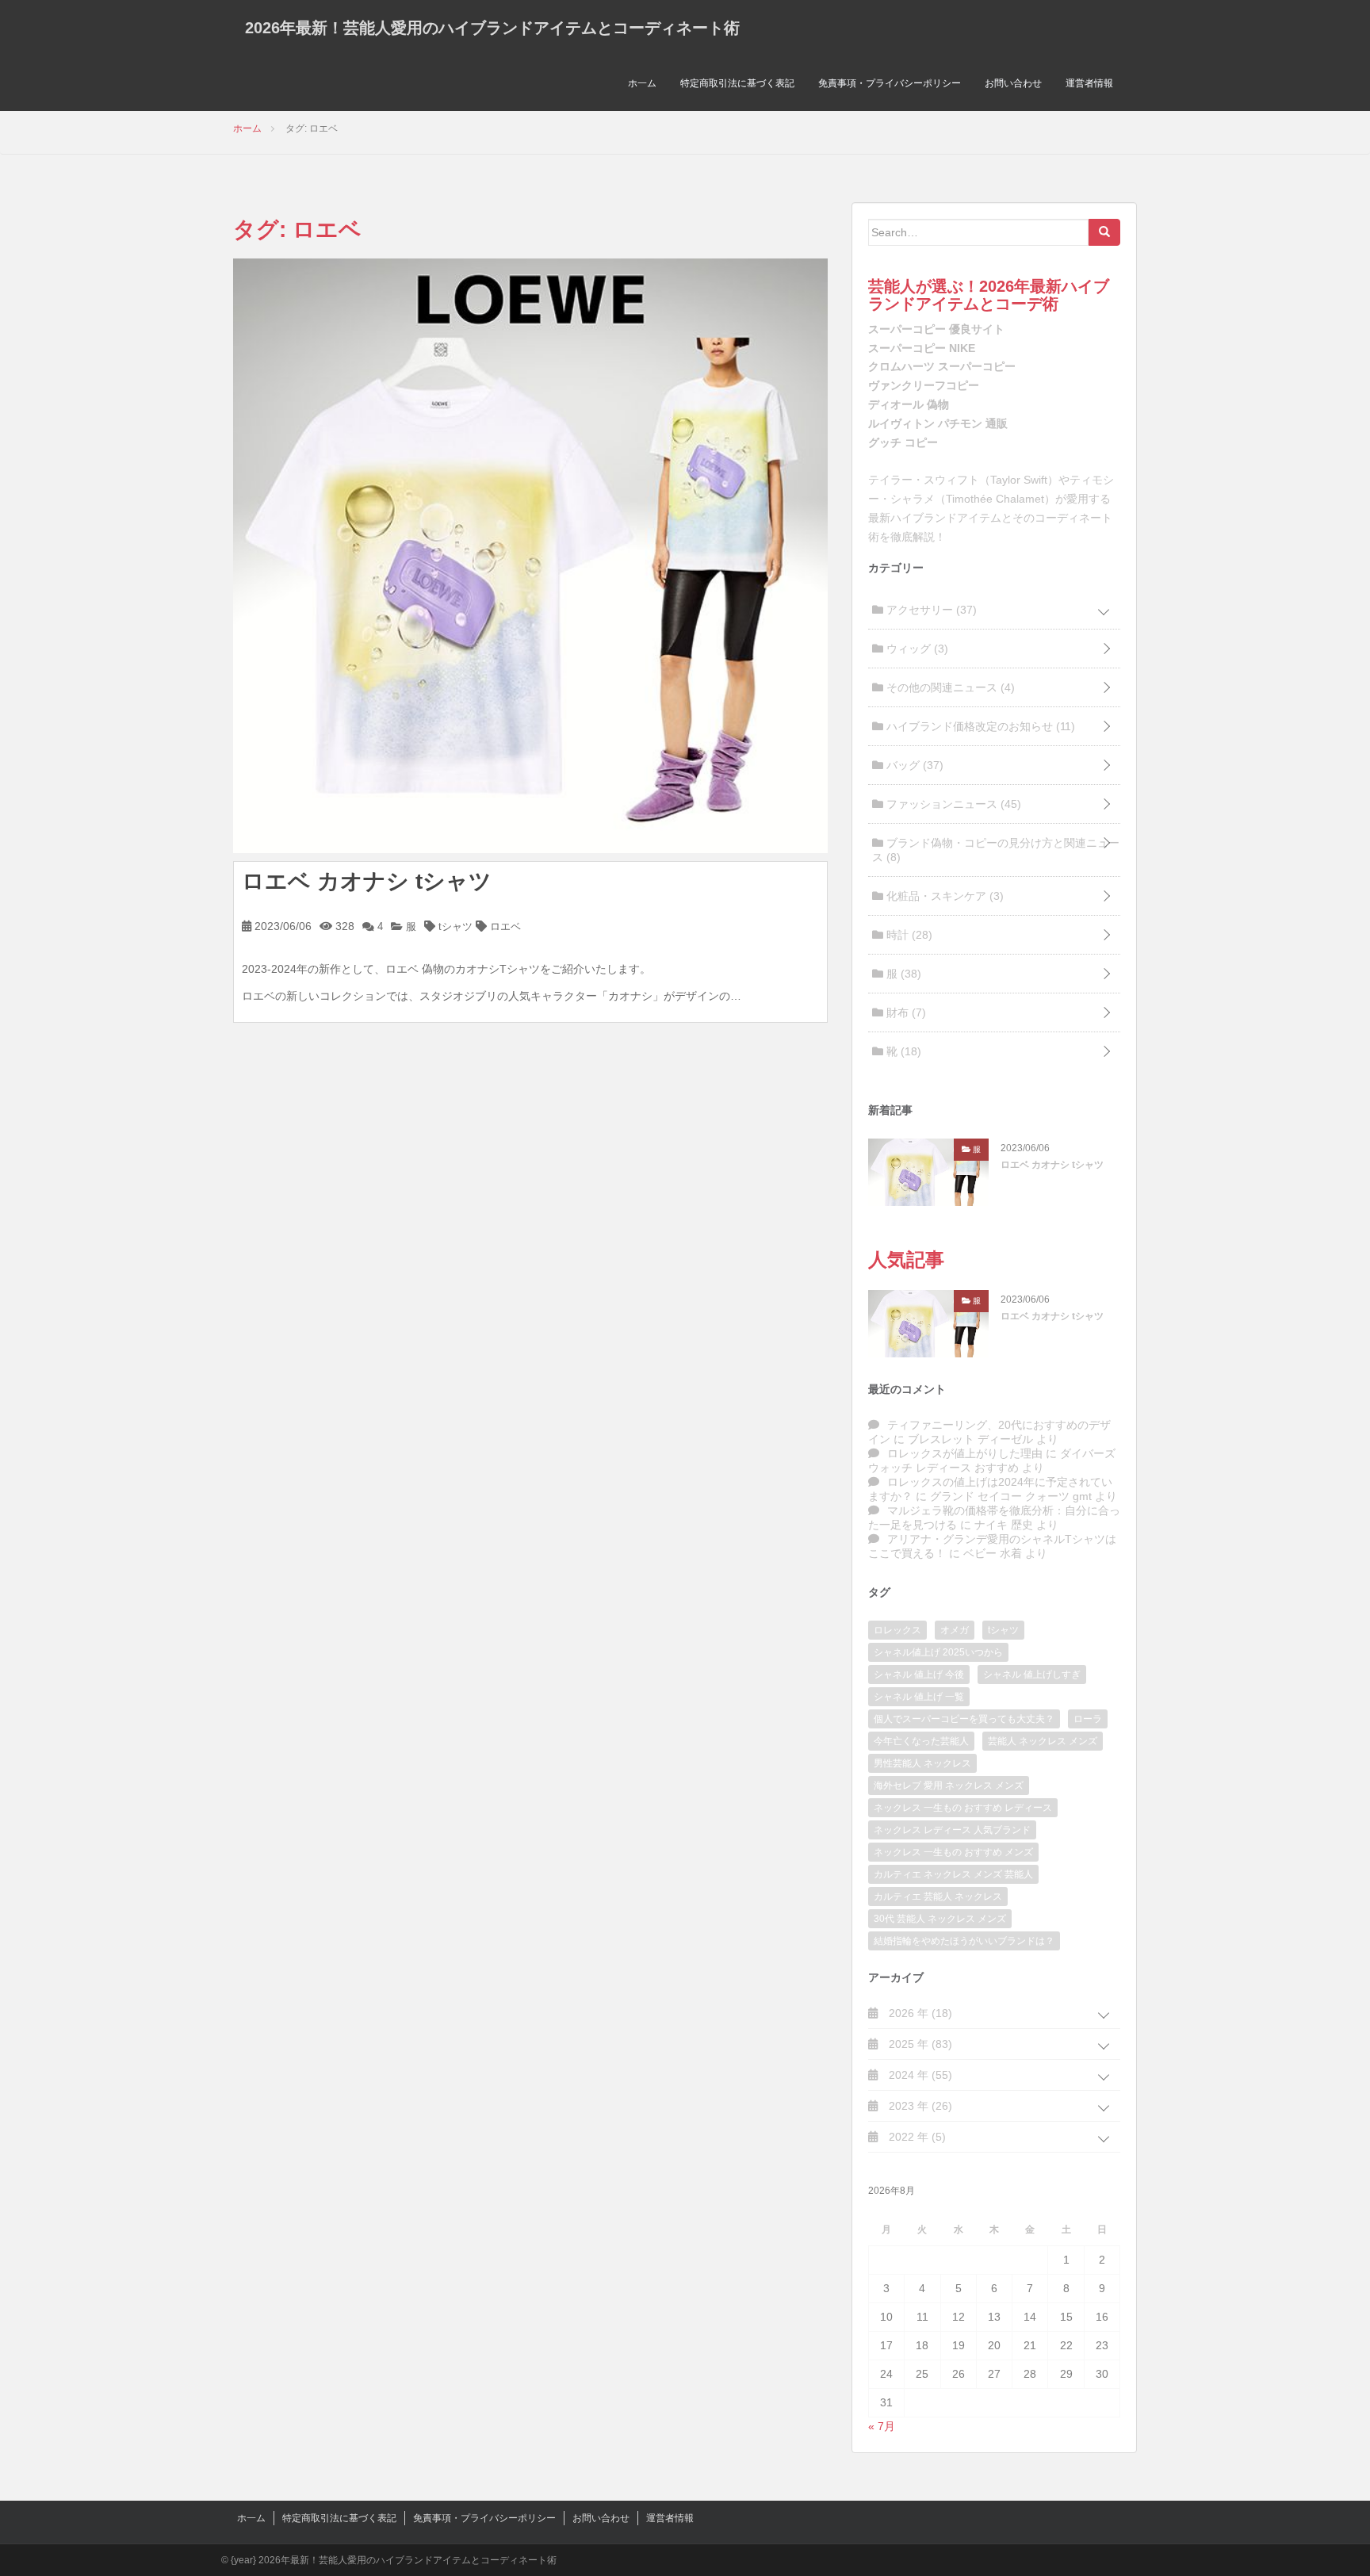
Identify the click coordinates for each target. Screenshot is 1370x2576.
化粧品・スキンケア (943, 896)
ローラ (1088, 1719)
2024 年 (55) (919, 2075)
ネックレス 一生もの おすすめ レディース (963, 1808)
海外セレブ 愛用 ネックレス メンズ (949, 1786)
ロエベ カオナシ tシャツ (367, 881)
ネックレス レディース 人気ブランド (952, 1830)
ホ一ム (642, 83)
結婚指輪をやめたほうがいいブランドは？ (964, 1941)
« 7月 (882, 2426)
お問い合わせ (1013, 83)
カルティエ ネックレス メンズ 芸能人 (953, 1874)
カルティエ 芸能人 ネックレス (938, 1897)
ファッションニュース (952, 804)
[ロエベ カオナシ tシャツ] (530, 554)
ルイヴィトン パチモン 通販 (938, 423)
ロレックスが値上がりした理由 (965, 1453)
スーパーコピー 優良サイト (936, 329)
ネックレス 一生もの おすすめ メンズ (953, 1852)
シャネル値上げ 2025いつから (938, 1652)
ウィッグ (916, 649)
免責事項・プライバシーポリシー (890, 83)
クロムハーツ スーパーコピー (942, 366)
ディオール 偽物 (909, 404)
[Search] (1104, 232)
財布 (905, 1012)
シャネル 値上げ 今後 (919, 1675)
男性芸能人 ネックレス (922, 1763)
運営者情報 (1089, 83)
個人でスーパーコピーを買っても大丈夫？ (964, 1719)
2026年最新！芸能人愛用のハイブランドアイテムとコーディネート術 (492, 28)
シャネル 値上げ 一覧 (919, 1697)
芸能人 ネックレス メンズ (1043, 1741)
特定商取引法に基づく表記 (737, 83)
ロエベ (505, 926)
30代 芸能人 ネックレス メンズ (940, 1919)
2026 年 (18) (919, 2013)
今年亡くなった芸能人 (921, 1741)
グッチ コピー (903, 442)
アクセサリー (930, 610)
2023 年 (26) (919, 2106)
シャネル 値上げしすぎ (1032, 1675)
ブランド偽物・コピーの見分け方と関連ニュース (996, 850)
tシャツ (455, 926)
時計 (908, 935)
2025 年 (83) (919, 2044)
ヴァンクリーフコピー (924, 385)
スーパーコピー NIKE (922, 348)
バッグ (913, 765)
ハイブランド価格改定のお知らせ (979, 726)
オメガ (955, 1630)
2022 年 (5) (916, 2137)
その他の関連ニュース (949, 687)
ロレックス (897, 1630)
